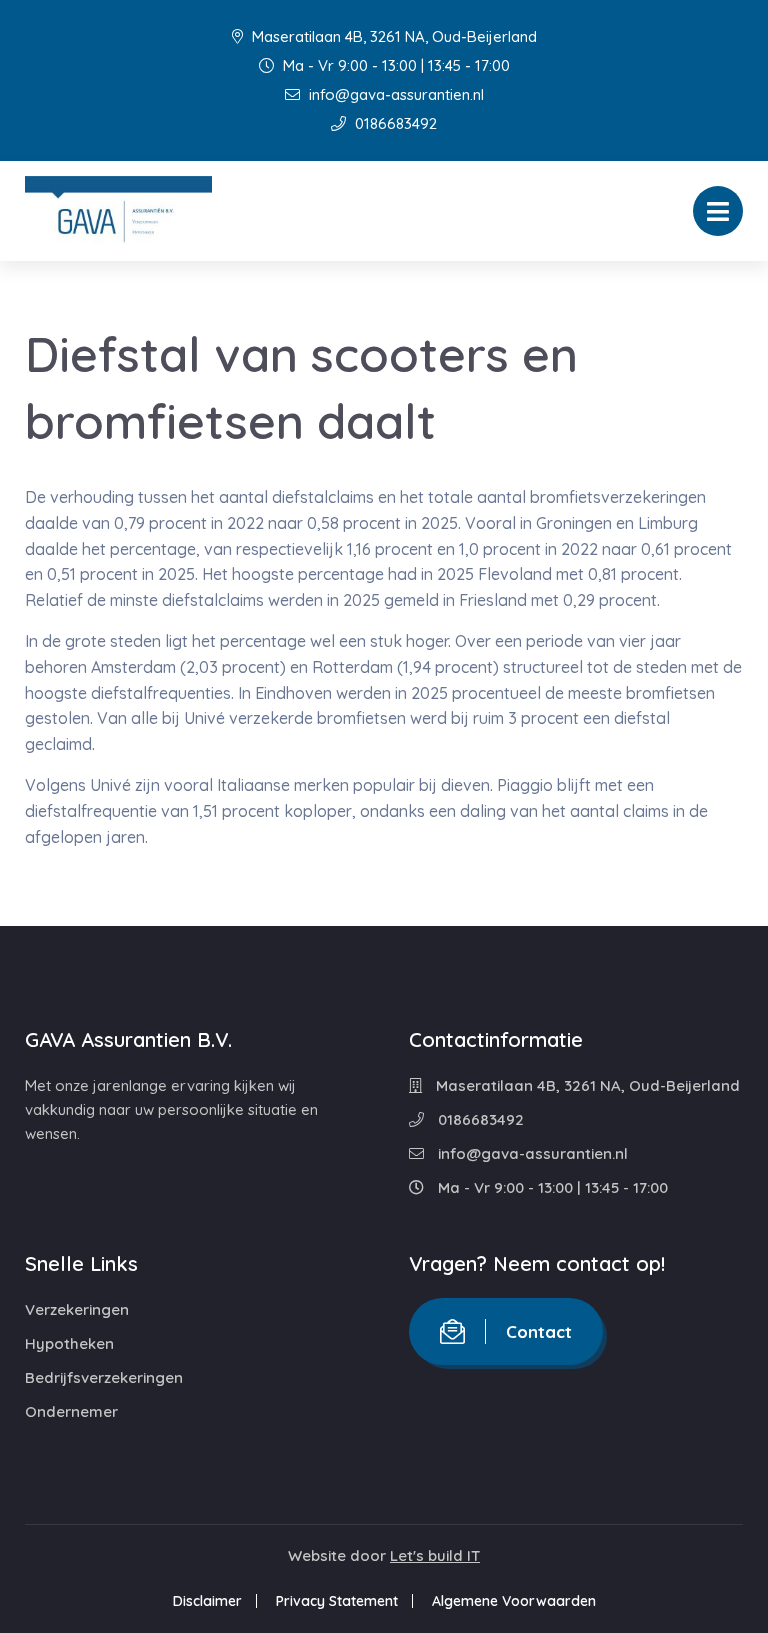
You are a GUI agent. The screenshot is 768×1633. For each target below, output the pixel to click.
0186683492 (394, 123)
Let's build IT (435, 1555)
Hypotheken (69, 1343)
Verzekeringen (77, 1309)
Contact (539, 1331)
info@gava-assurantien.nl (394, 94)
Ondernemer (71, 1411)
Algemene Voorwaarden (514, 1601)
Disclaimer (207, 1601)
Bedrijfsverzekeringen (104, 1377)
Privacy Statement (337, 1601)
